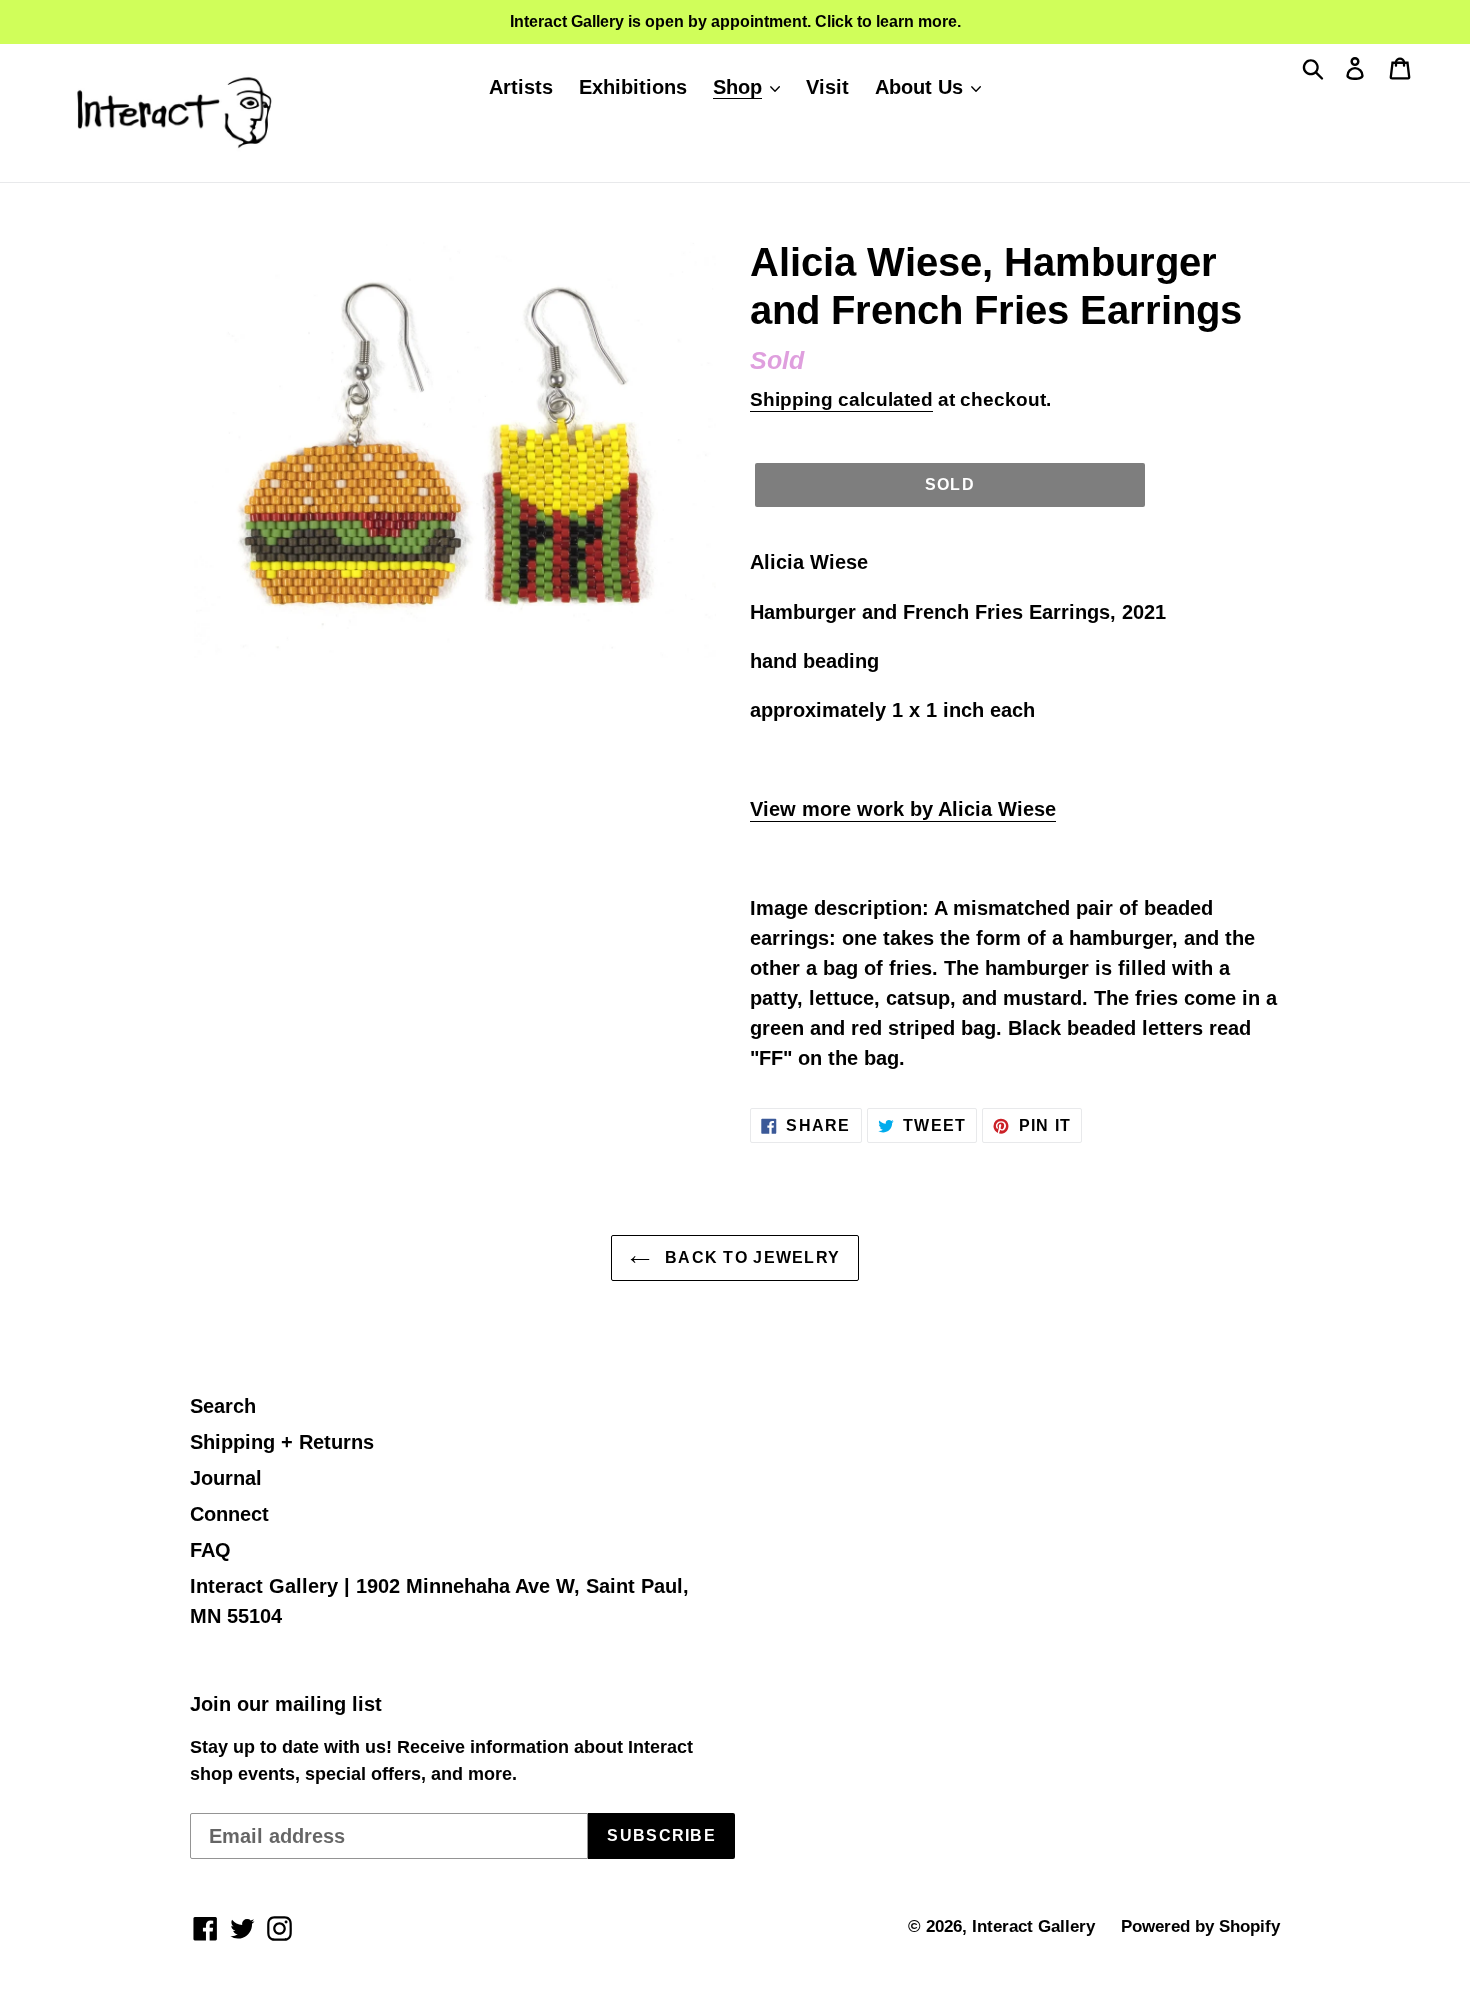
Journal (226, 1478)
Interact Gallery (1033, 1926)
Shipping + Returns (282, 1442)
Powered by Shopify (1200, 1926)
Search (223, 1406)
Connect (229, 1514)
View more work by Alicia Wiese (903, 809)
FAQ (210, 1550)
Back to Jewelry (750, 1257)
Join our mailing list (286, 1704)
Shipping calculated (841, 399)
